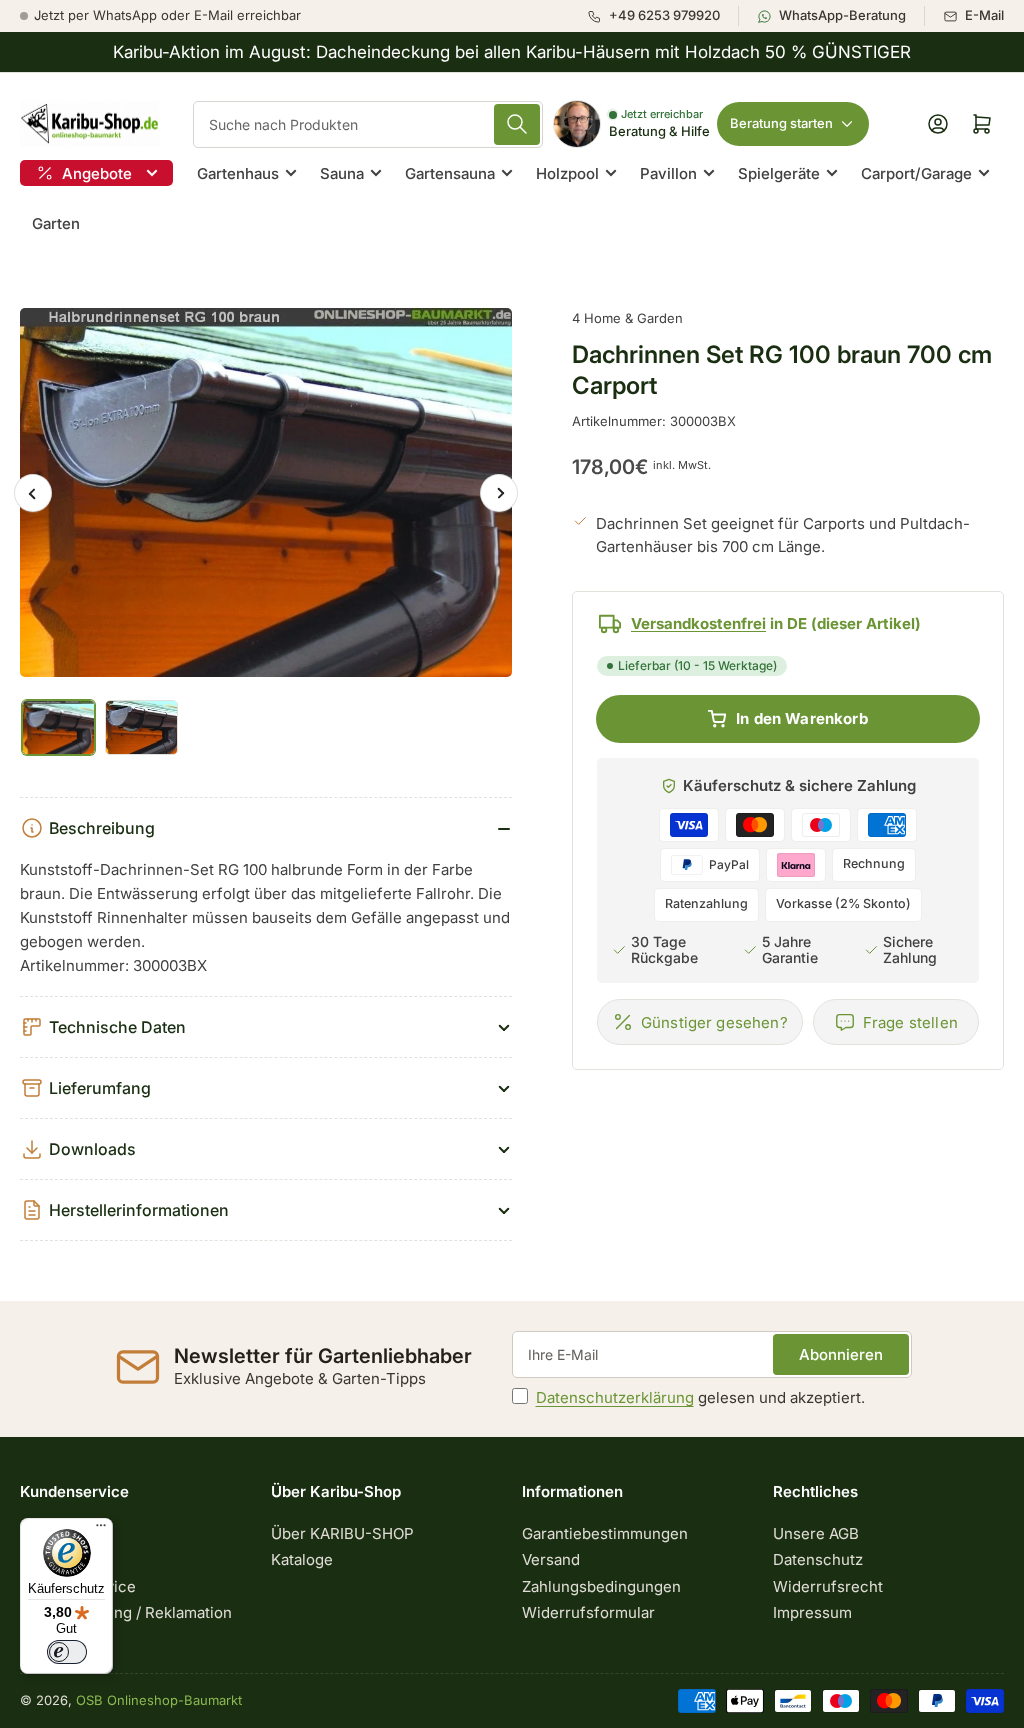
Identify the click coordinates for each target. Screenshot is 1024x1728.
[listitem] (662, 16)
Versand (551, 1559)
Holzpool (567, 173)
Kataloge (302, 1559)
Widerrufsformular (588, 1612)
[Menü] (101, 1530)
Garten (56, 223)
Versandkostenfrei (698, 623)
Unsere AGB (816, 1533)
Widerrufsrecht (828, 1586)
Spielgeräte (779, 173)
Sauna (342, 173)
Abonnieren (841, 1354)
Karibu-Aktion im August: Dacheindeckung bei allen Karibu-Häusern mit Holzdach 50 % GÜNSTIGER (512, 52)
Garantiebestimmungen (605, 1533)
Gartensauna (450, 173)
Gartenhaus (238, 173)
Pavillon (668, 173)
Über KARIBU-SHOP (342, 1533)
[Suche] (517, 124)
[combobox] (368, 124)
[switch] (67, 1652)
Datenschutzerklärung (615, 1397)
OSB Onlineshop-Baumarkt (159, 1700)
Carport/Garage (916, 173)
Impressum (812, 1612)
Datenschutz (818, 1559)
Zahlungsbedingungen (601, 1586)
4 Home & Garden (627, 318)
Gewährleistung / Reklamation (126, 1612)
